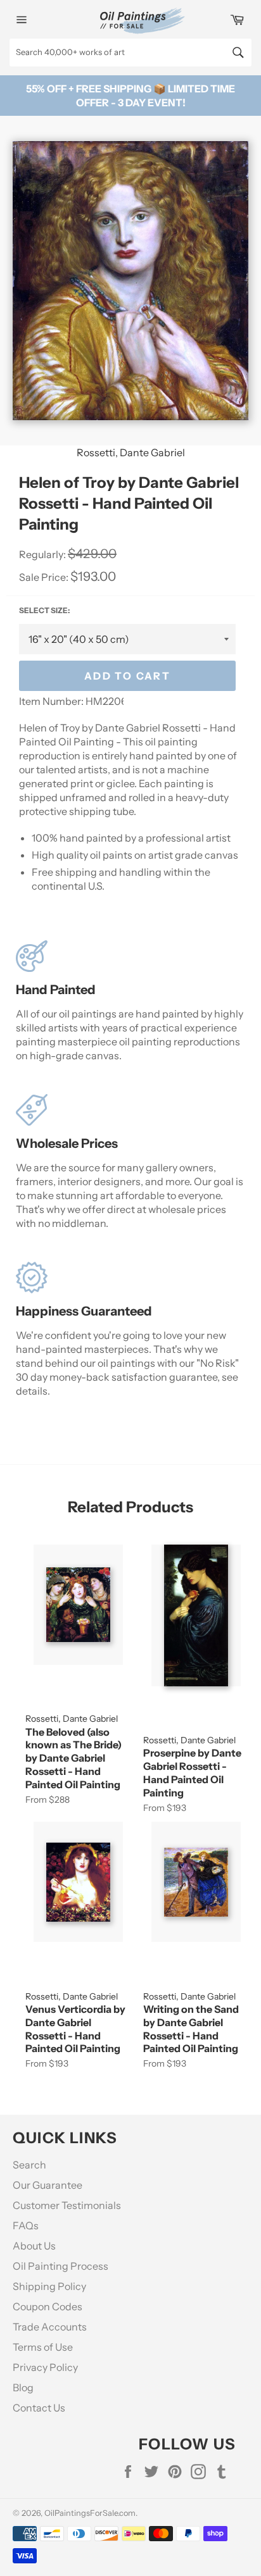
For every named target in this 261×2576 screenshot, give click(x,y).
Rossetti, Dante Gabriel (131, 452)
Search (29, 2165)
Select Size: (44, 610)
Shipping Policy (49, 2286)
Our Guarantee (48, 2185)
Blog (23, 2387)
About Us (34, 2246)
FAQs (26, 2225)
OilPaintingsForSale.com (90, 2513)
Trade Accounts (50, 2327)
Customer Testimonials (67, 2205)
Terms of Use (43, 2347)
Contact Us (39, 2408)
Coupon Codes (48, 2306)
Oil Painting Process (60, 2266)
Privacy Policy (45, 2367)
